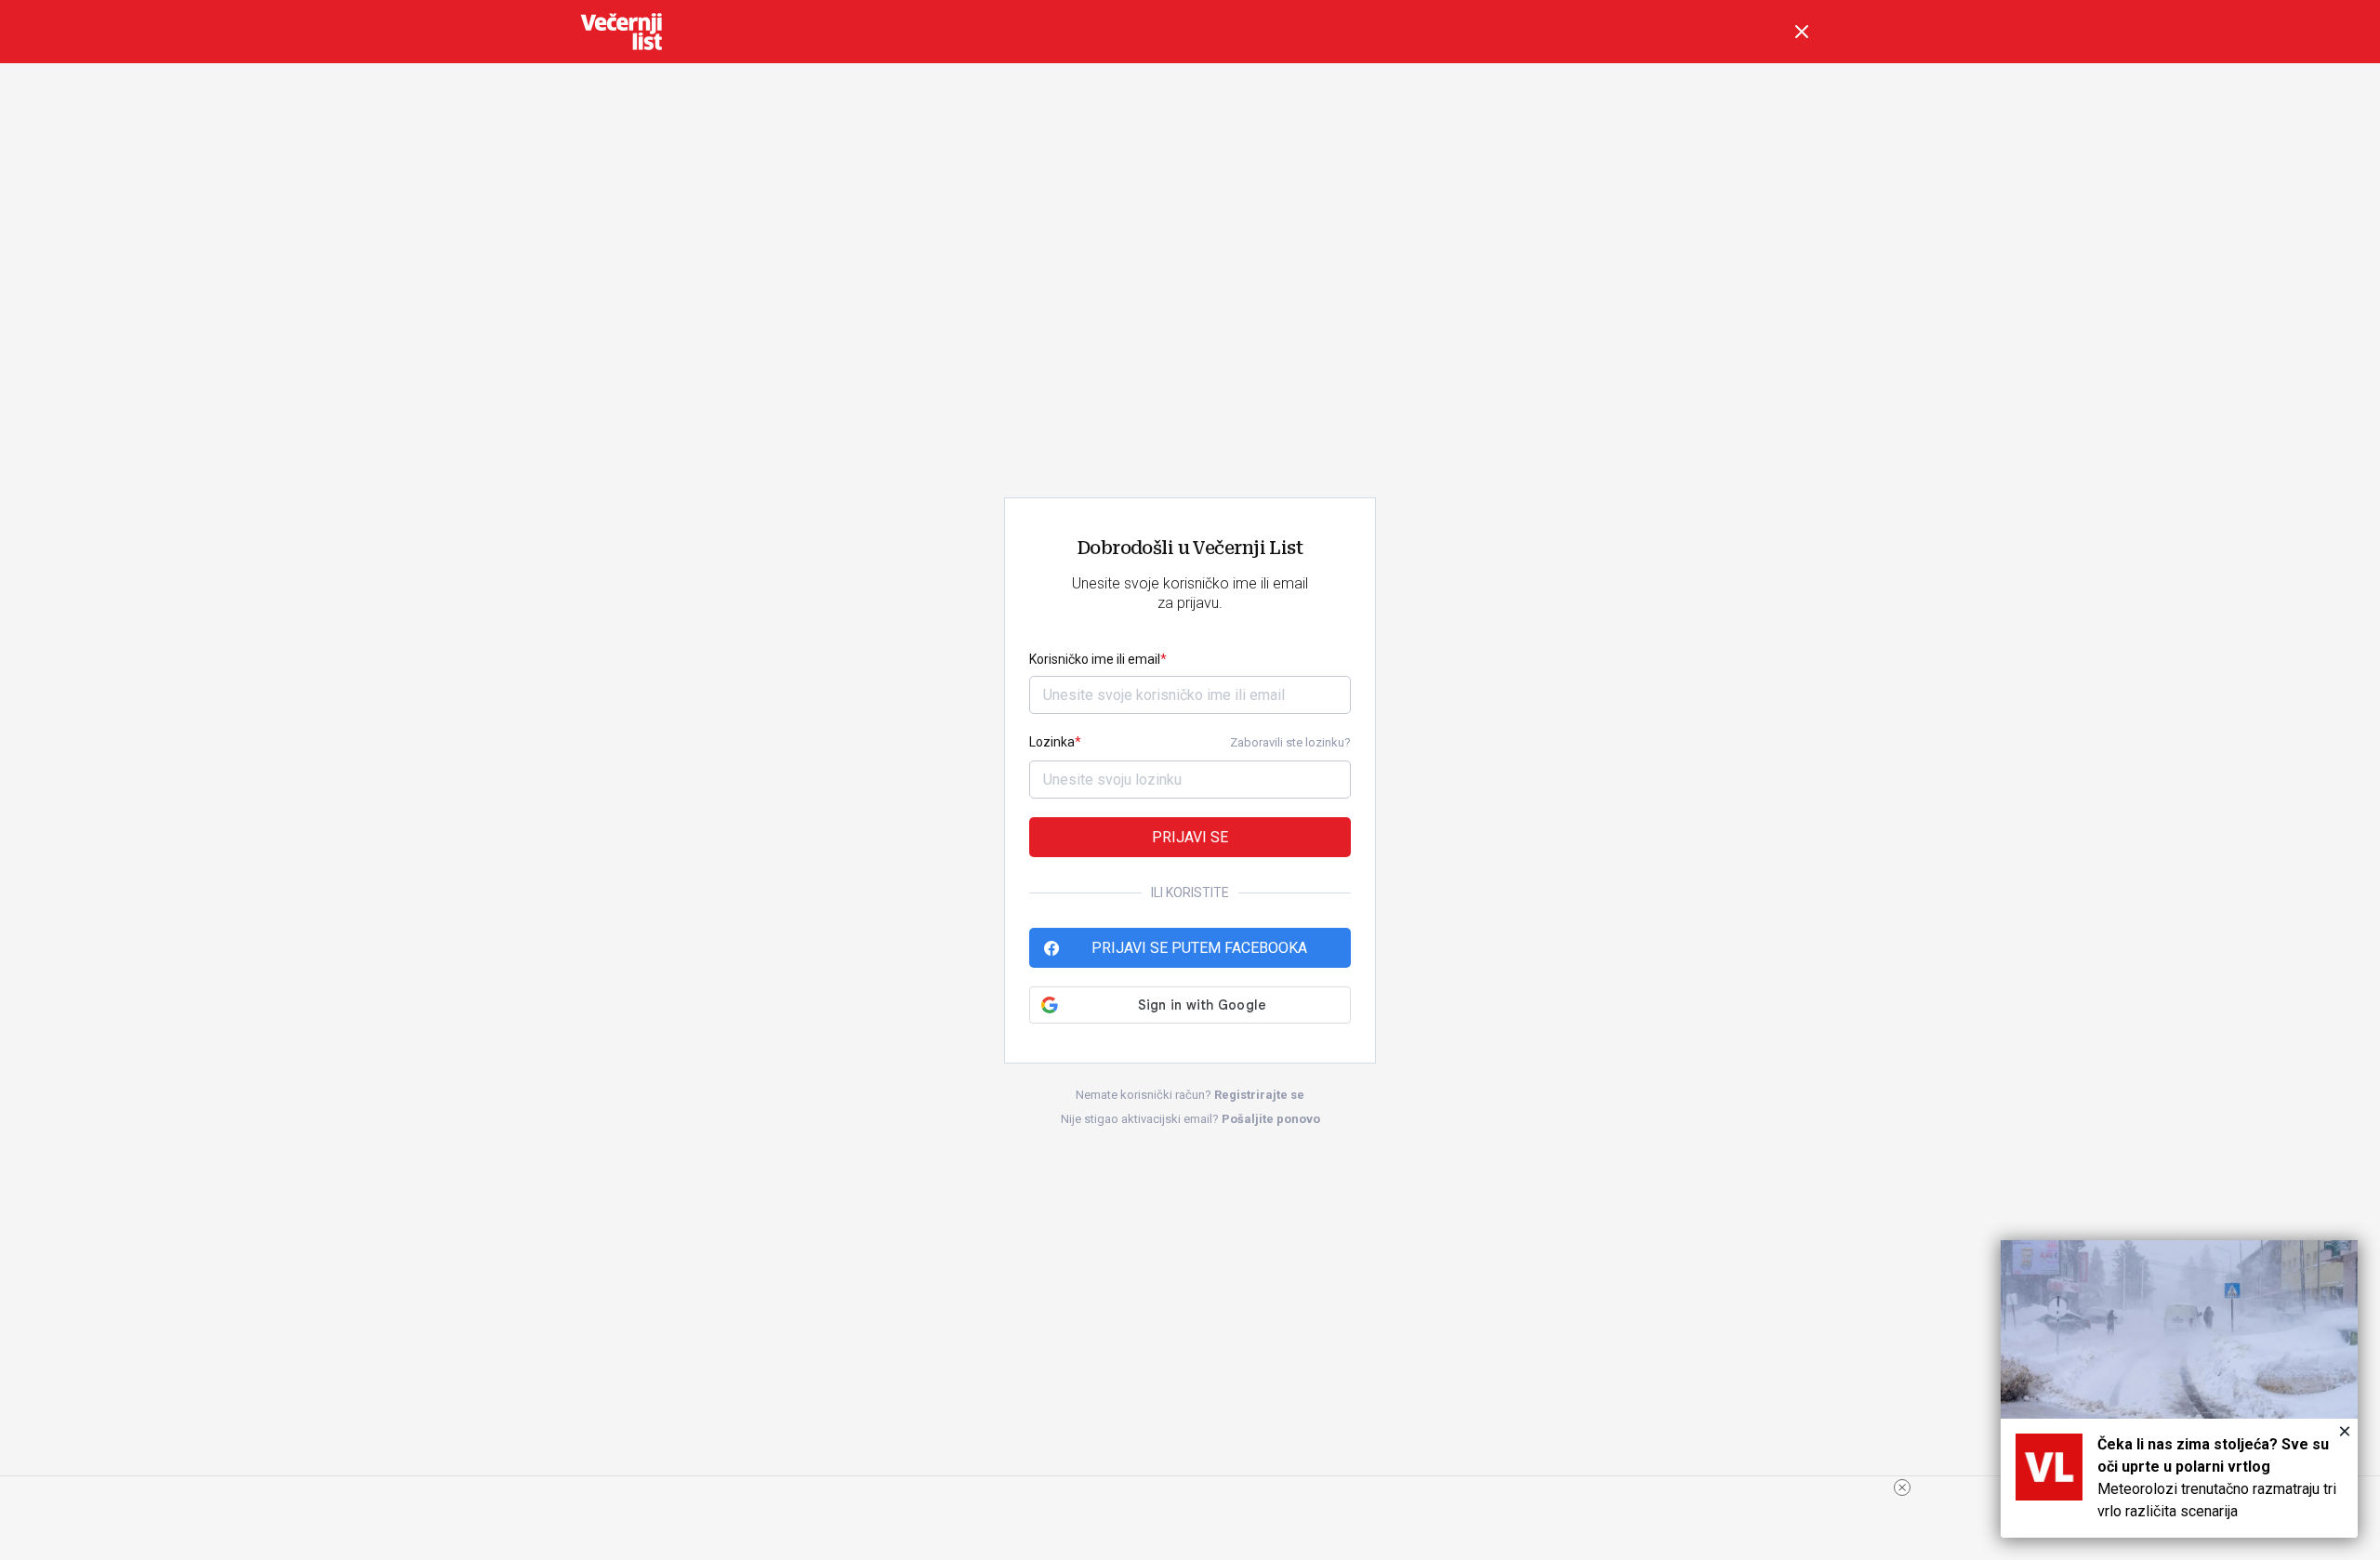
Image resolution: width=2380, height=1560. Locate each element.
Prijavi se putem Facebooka (1199, 948)
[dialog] (2179, 1389)
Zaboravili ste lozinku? (1290, 742)
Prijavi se (1190, 837)
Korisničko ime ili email (1095, 659)
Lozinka (1052, 742)
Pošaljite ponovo (1271, 1119)
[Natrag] (1802, 32)
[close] (1902, 1487)
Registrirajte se (1259, 1095)
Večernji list (621, 32)
